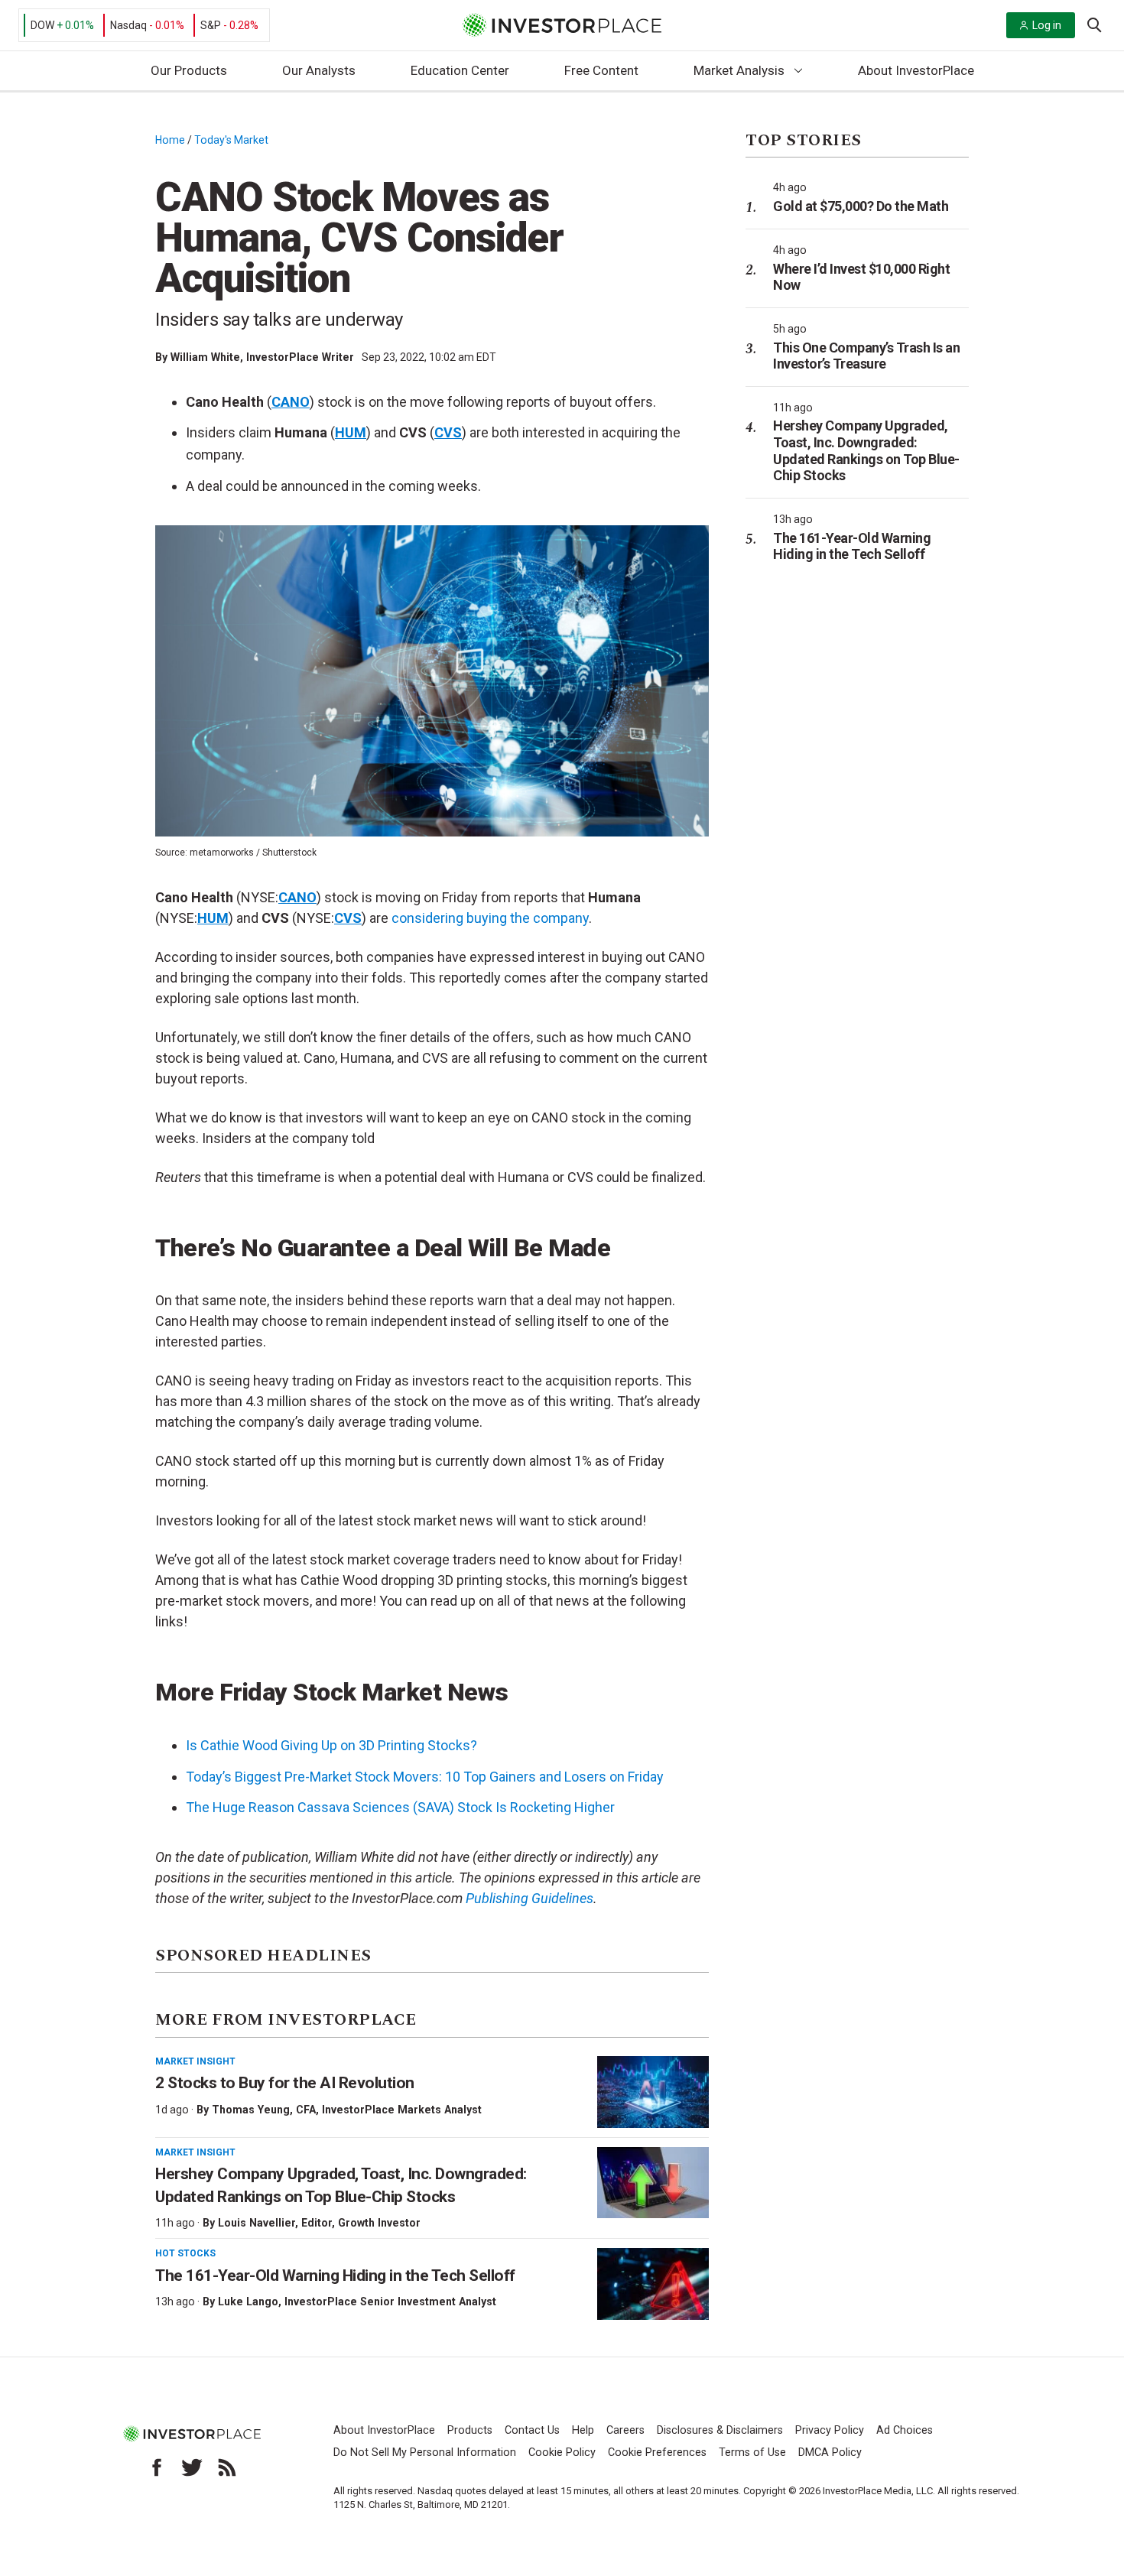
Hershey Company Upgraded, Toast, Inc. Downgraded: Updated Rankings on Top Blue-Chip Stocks (866, 450)
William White (205, 357)
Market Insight (195, 2061)
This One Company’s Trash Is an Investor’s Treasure (866, 356)
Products (470, 2430)
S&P (211, 25)
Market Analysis (739, 70)
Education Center (460, 70)
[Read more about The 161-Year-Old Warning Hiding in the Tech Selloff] (653, 2284)
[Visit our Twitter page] (192, 2467)
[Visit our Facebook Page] (157, 2467)
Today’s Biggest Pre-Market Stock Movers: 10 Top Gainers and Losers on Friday (425, 1777)
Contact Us (532, 2430)
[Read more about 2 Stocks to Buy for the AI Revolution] (653, 2092)
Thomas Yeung (251, 2110)
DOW (42, 25)
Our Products (189, 70)
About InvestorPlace (916, 70)
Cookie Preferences (657, 2453)
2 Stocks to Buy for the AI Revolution (286, 2083)
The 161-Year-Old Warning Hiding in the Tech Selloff (335, 2276)
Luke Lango (248, 2302)
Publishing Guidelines (530, 1898)
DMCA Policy (830, 2453)
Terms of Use (752, 2453)
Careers (625, 2430)
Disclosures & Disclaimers (720, 2430)
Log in (1047, 25)
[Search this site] (1094, 24)
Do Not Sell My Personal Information (425, 2453)
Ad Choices (905, 2430)
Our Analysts (319, 70)
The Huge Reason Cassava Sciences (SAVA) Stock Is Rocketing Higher (400, 1807)
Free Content (601, 70)
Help (583, 2430)
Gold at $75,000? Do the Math (861, 206)
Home (170, 140)
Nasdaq (128, 25)
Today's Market (231, 140)
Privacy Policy (830, 2430)
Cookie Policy (562, 2453)
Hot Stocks (185, 2253)
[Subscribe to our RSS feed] (227, 2467)
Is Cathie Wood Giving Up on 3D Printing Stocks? (331, 1745)
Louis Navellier (257, 2223)
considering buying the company (490, 918)
